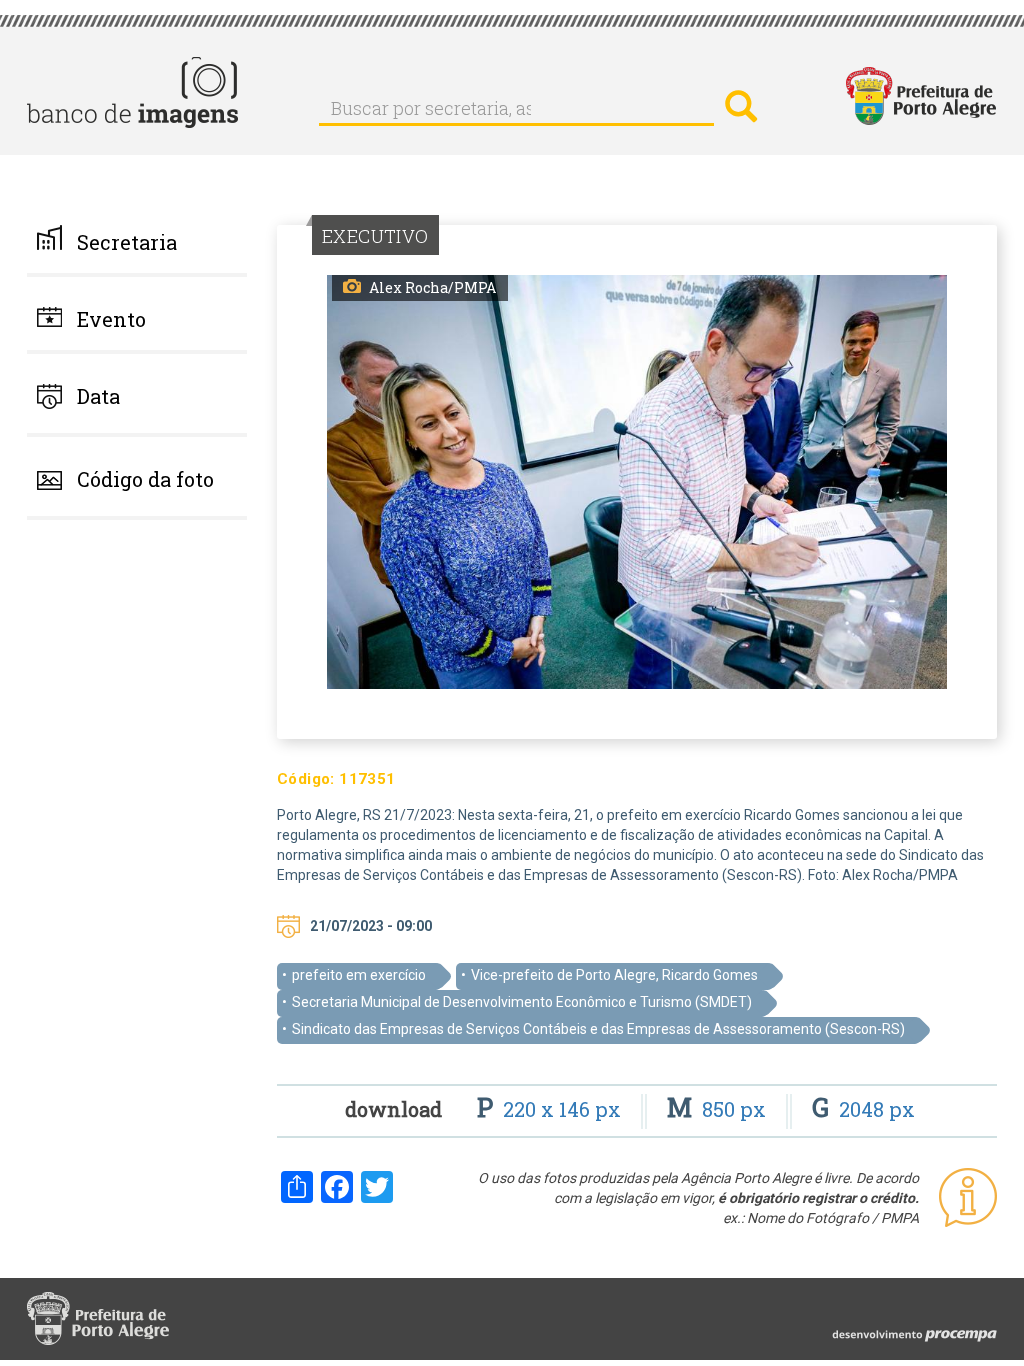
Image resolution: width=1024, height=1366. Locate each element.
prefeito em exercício (359, 975)
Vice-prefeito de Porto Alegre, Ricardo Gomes (614, 975)
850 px (719, 1109)
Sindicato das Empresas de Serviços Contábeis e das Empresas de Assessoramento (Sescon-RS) (598, 1029)
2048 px (863, 1109)
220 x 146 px (551, 1109)
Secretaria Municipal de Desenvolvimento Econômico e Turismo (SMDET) (522, 1002)
